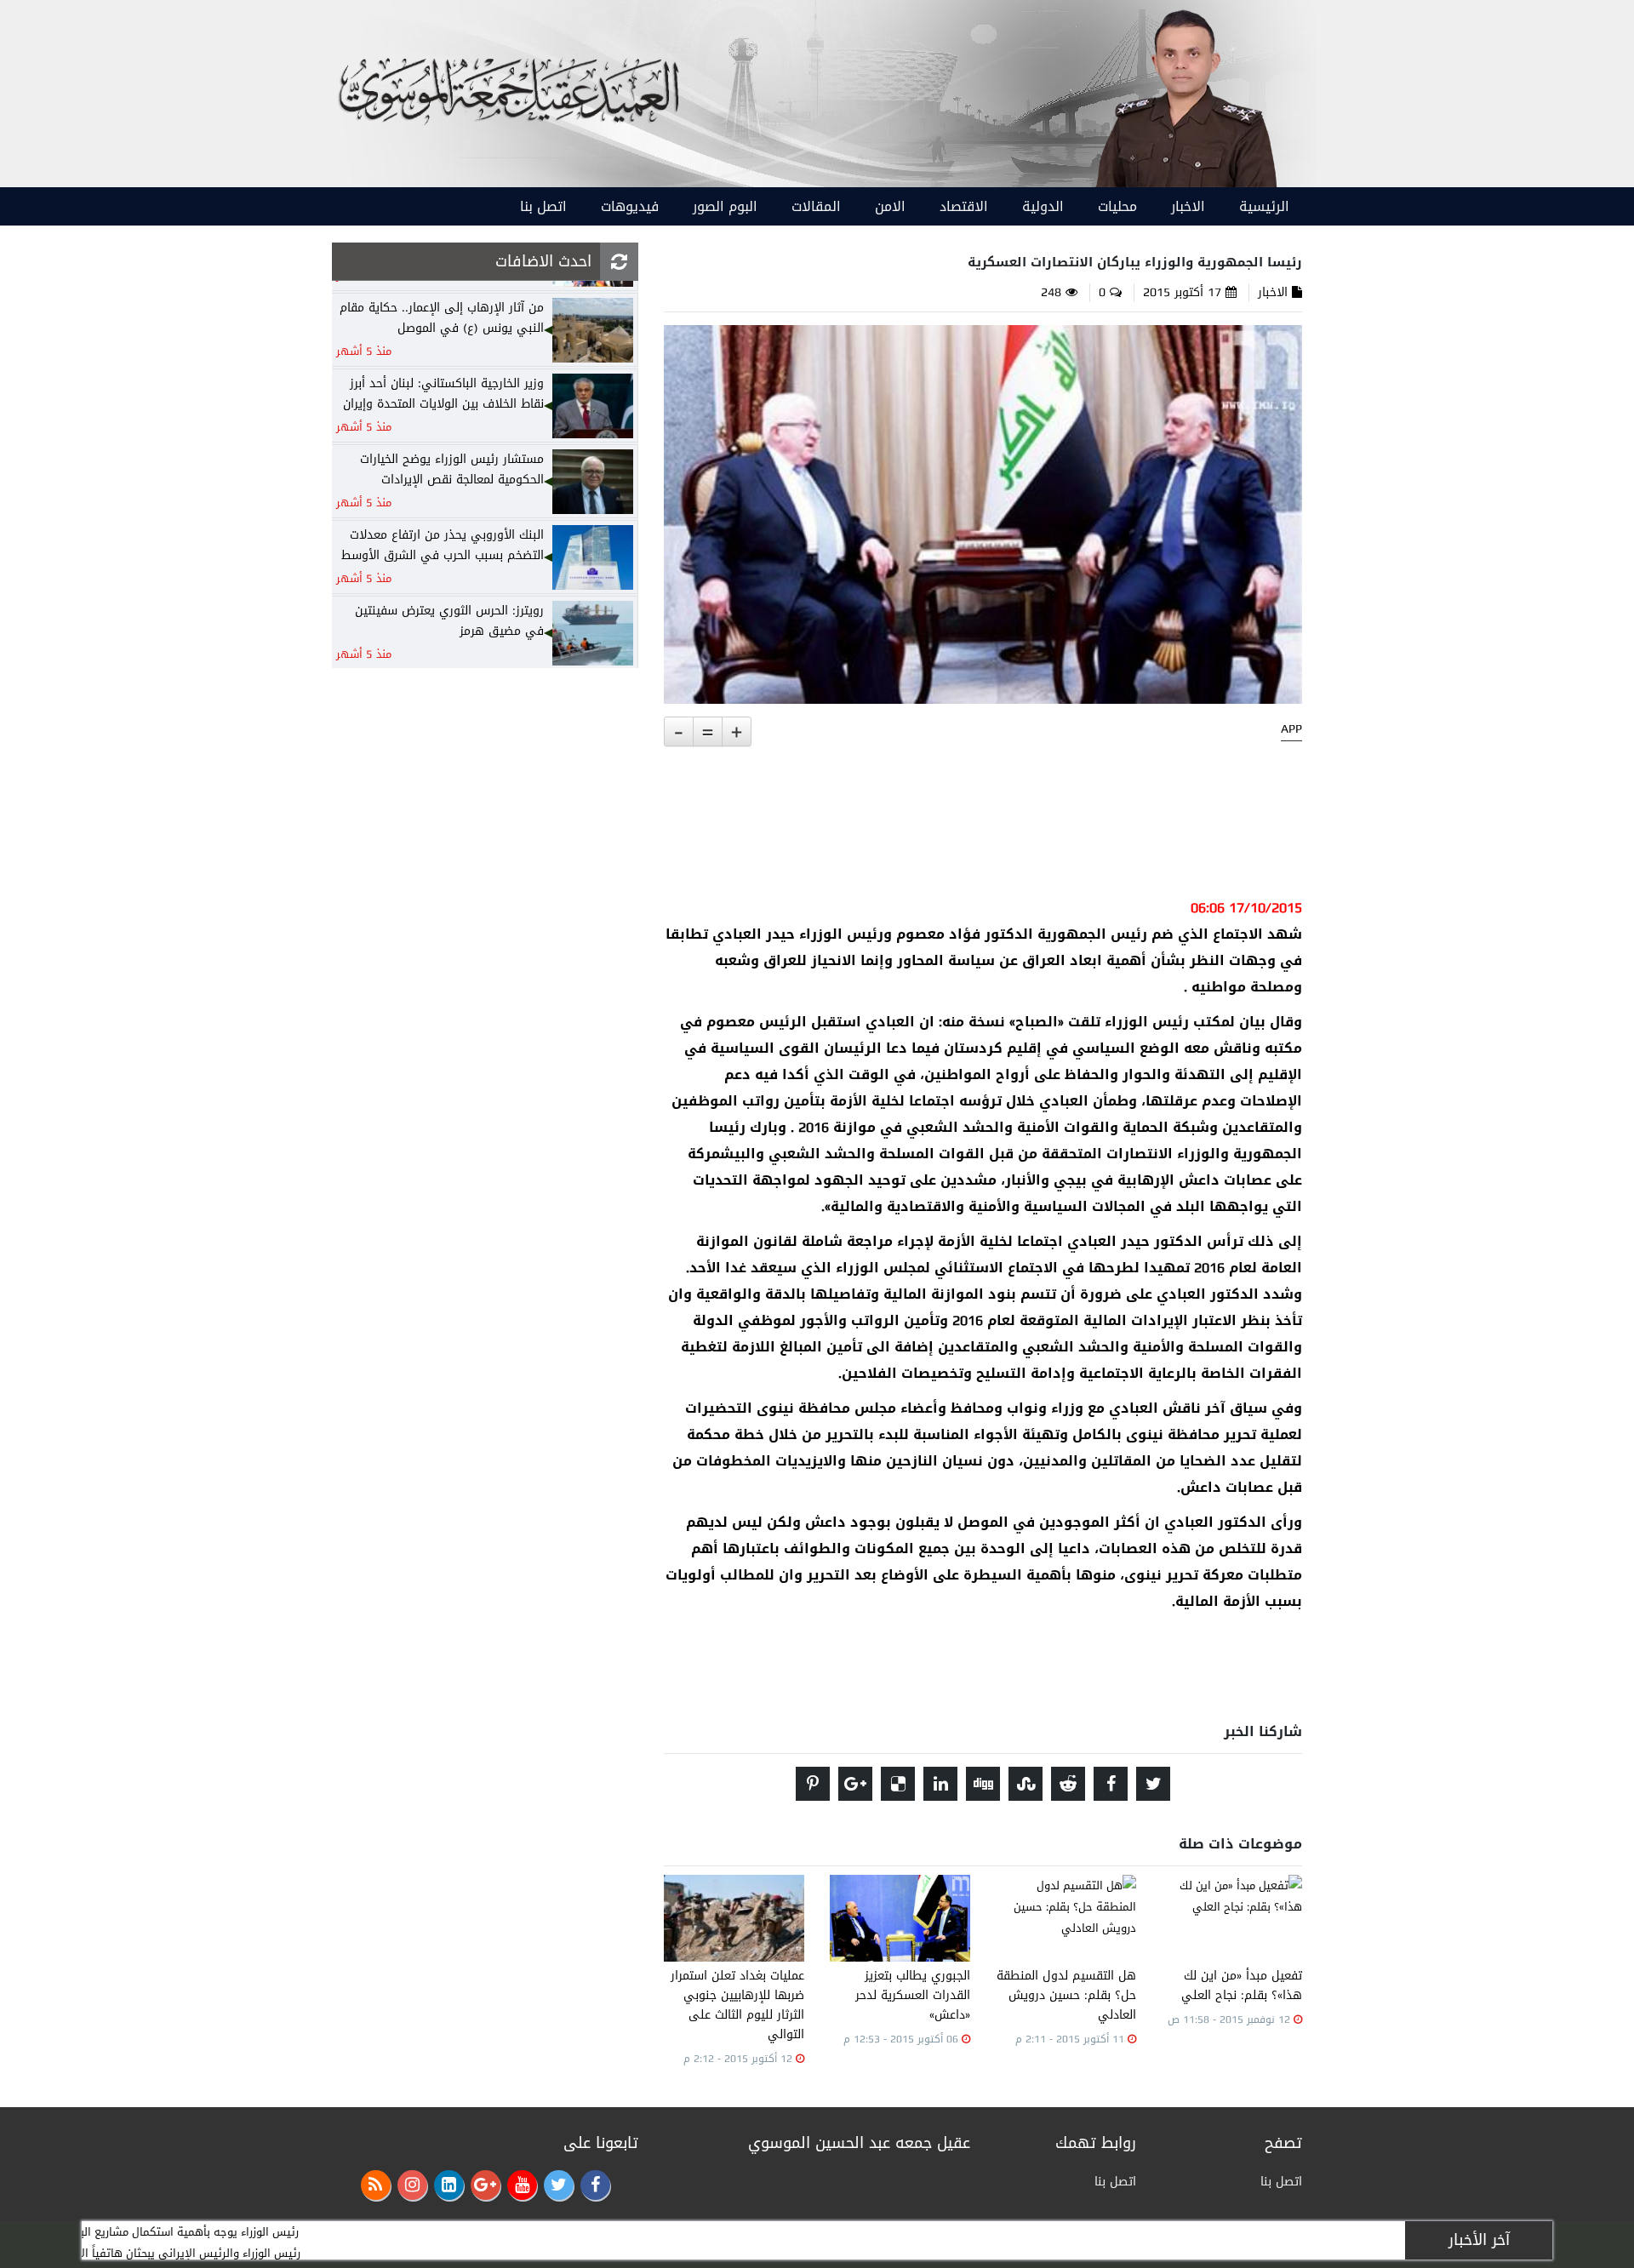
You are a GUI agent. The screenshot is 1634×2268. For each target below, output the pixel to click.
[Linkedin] (449, 2185)
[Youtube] (522, 2185)
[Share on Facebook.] (1111, 1784)
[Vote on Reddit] (1068, 1784)
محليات (1117, 206)
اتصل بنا (543, 206)
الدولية (1043, 206)
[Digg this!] (983, 1784)
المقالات (816, 206)
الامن (890, 206)
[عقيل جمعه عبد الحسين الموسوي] (1185, 95)
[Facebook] (595, 2185)
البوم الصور (725, 206)
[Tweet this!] (1153, 1784)
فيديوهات (630, 206)
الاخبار (1188, 206)
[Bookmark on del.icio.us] (898, 1784)
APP (1291, 729)
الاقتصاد (964, 206)
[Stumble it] (1026, 1784)
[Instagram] (412, 2185)
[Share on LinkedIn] (940, 1784)
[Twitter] (559, 2185)
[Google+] (486, 2185)
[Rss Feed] (376, 2185)
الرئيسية (1264, 206)
